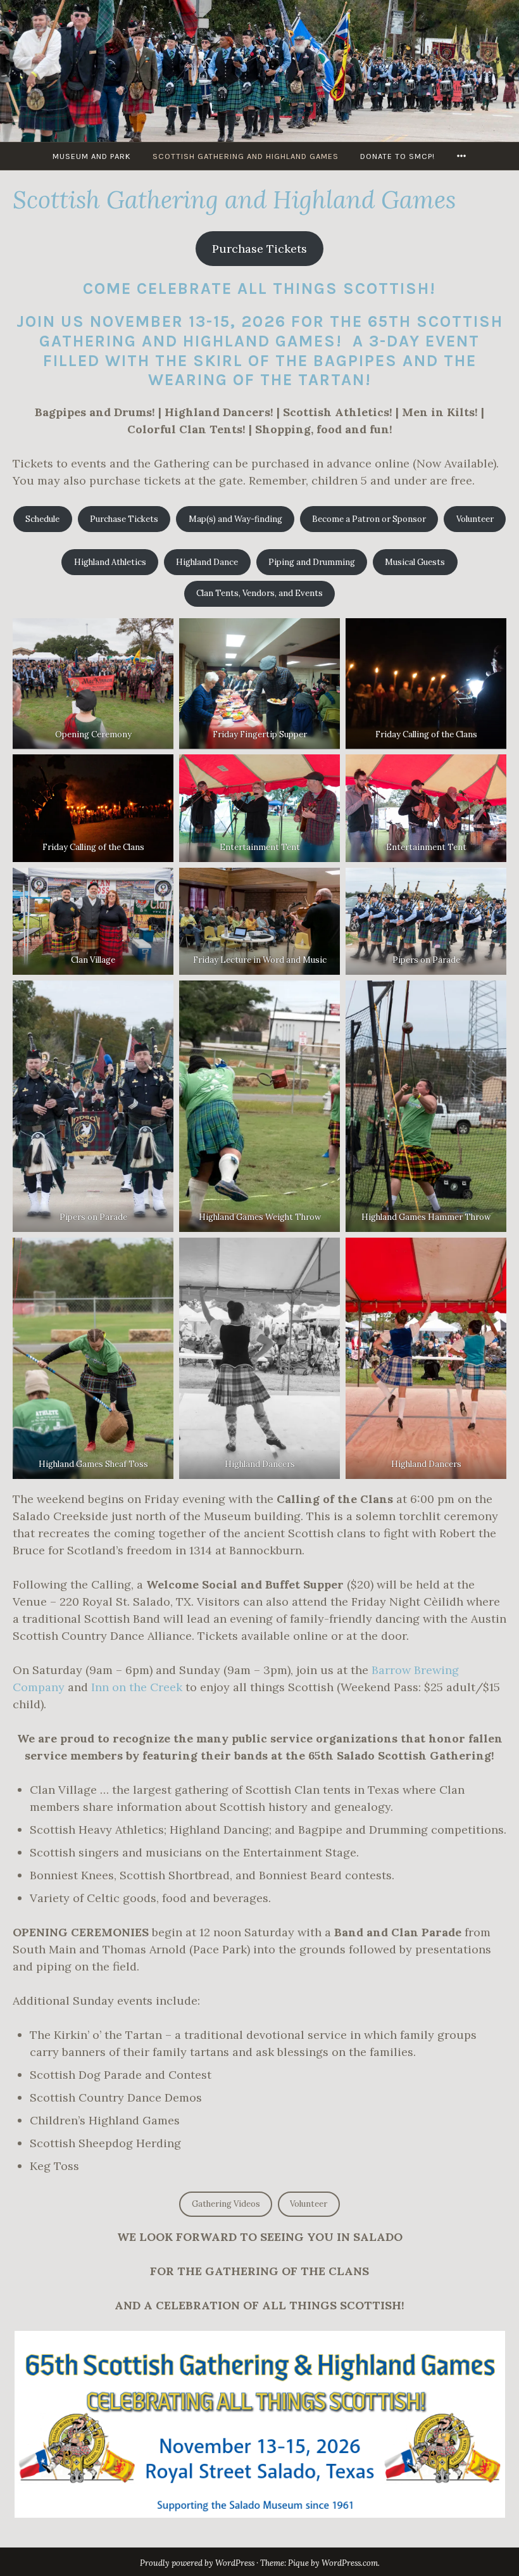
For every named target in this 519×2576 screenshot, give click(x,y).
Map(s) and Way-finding (235, 519)
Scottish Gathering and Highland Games (246, 156)
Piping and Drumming (312, 562)
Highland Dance (207, 562)
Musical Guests (415, 562)
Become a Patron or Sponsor (369, 519)
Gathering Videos (226, 2204)
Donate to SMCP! (397, 156)
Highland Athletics (110, 562)
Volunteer (475, 519)
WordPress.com (350, 2563)
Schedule (42, 519)
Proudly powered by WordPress (197, 2563)
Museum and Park (92, 156)
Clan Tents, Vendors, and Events (259, 593)
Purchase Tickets (259, 249)
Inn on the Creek (137, 1687)
